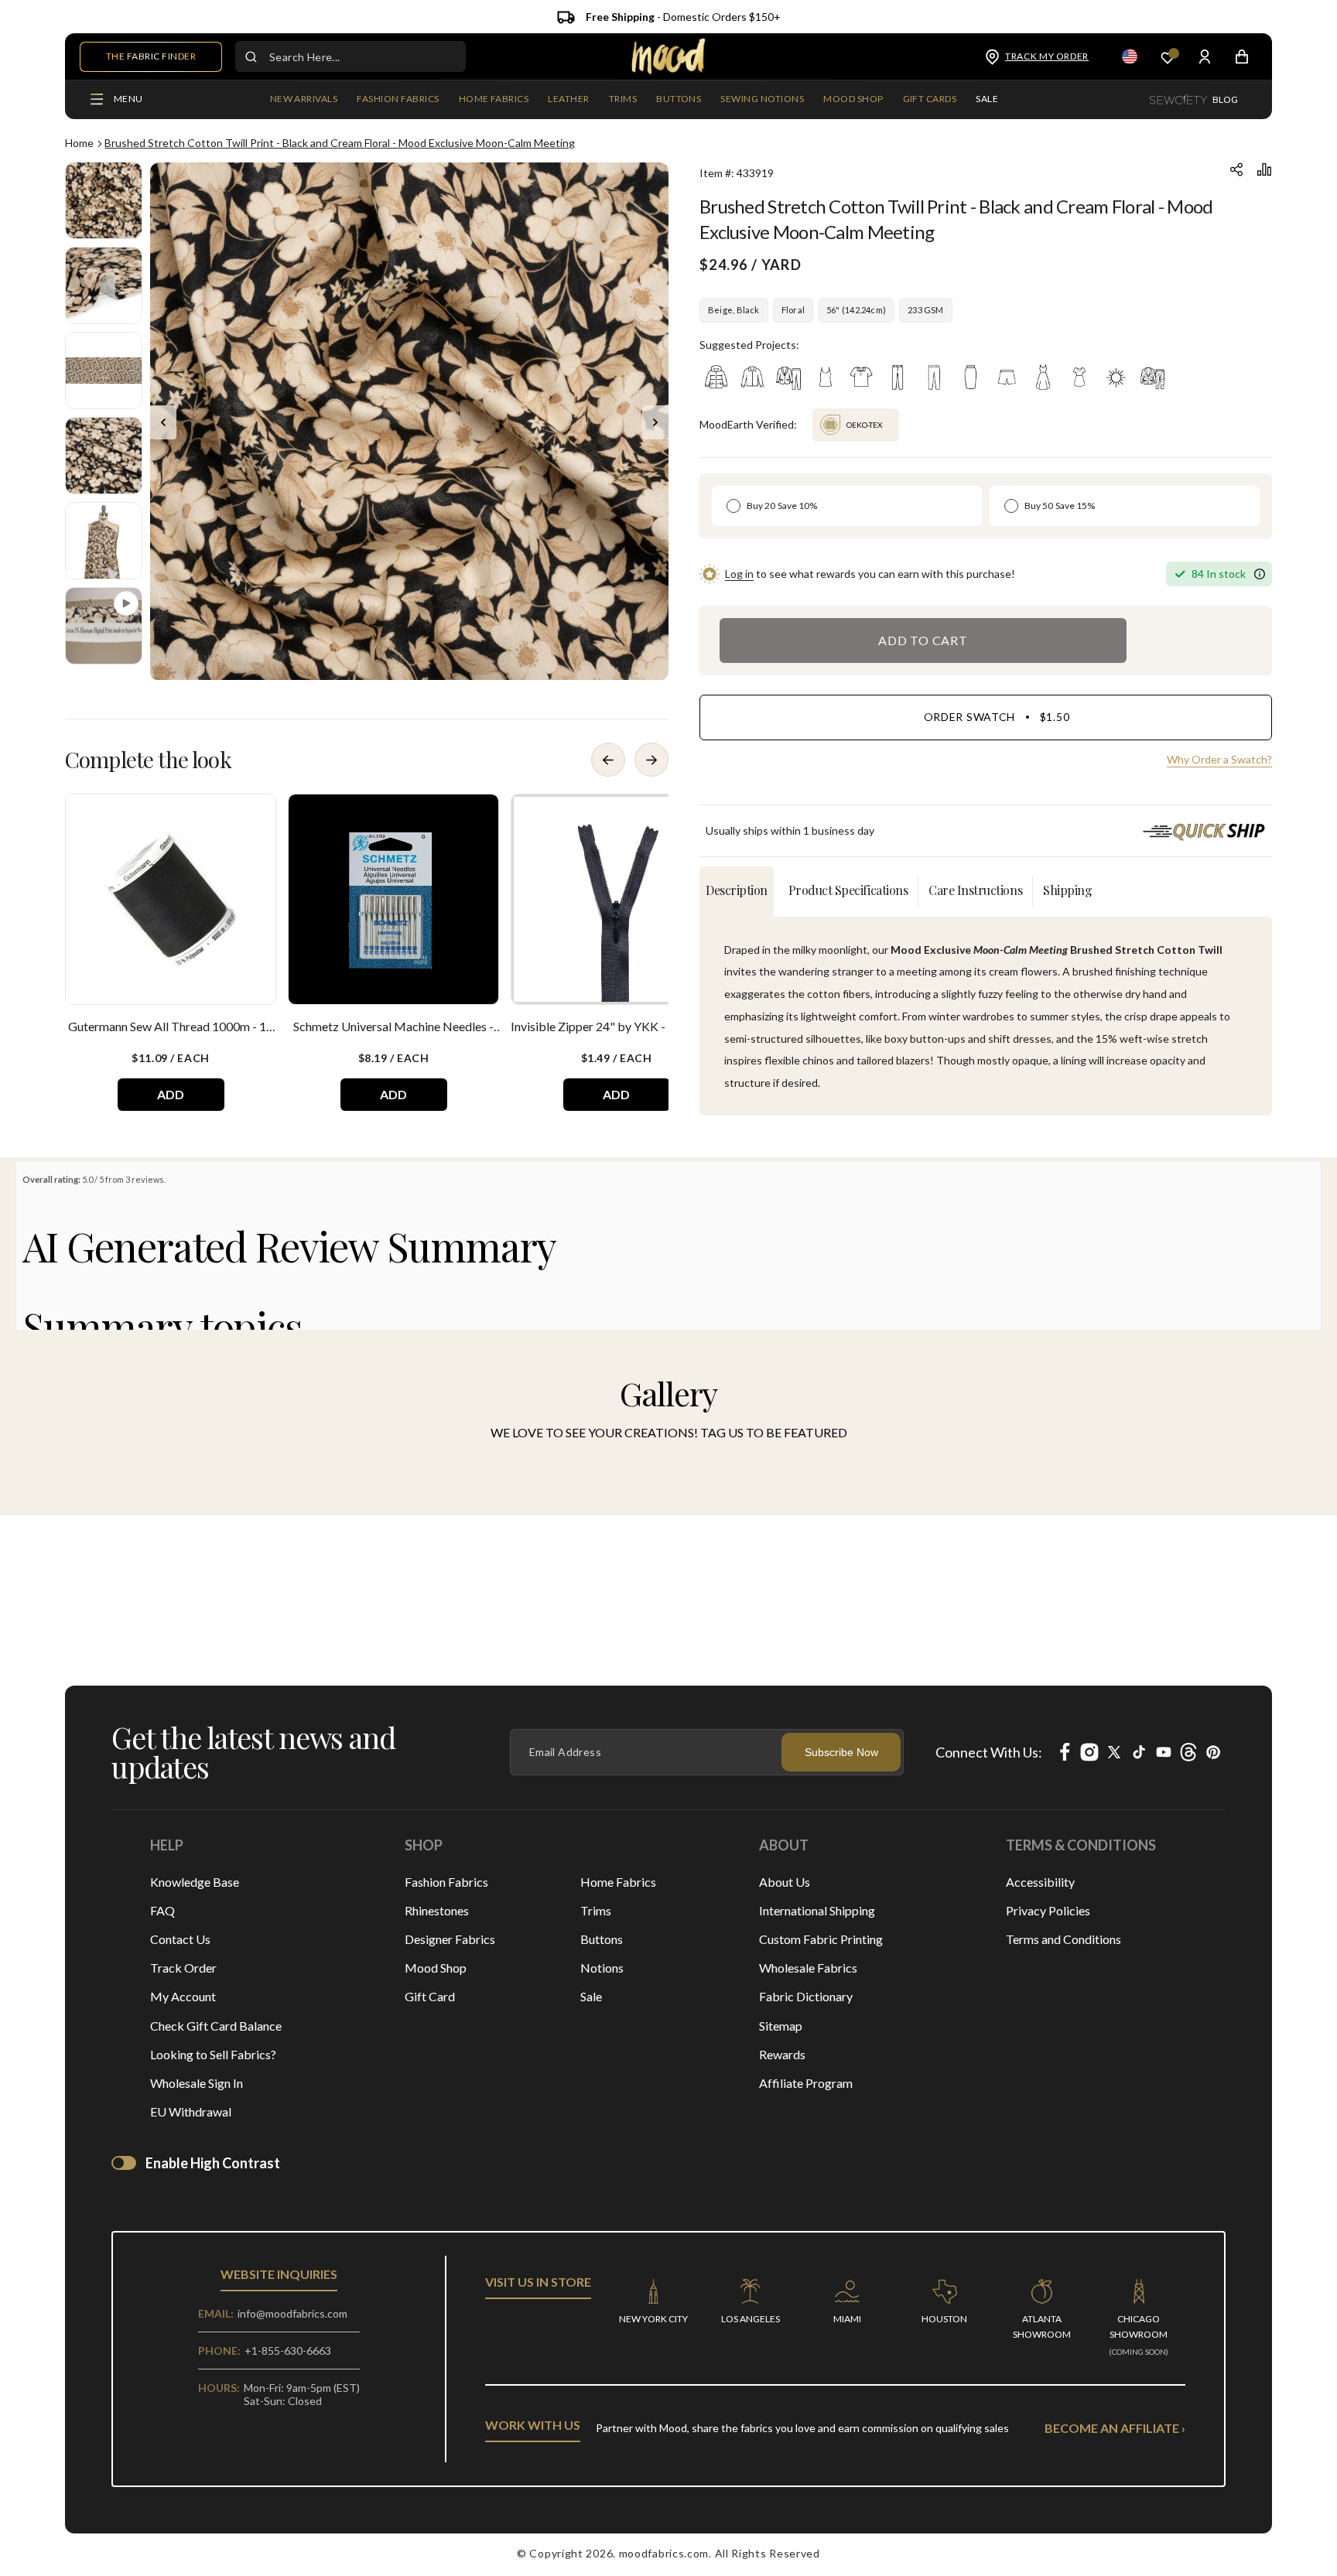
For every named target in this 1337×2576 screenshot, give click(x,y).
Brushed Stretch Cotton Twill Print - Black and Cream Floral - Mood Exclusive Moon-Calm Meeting (340, 143)
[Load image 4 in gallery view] (104, 456)
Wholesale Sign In (197, 2083)
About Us (785, 1882)
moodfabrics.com (664, 2553)
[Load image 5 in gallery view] (104, 541)
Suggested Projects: (749, 345)
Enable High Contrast (213, 2163)
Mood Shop (436, 1968)
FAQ (162, 1910)
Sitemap (781, 2026)
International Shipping (817, 1910)
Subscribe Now (841, 1752)
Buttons (602, 1939)
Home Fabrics (618, 1882)
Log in (739, 574)
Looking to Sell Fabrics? (213, 2054)
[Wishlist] (1168, 57)
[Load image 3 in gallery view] (104, 371)
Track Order (183, 1968)
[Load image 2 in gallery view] (104, 285)
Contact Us (180, 1939)
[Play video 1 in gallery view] (104, 626)
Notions (602, 1968)
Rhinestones (437, 1910)
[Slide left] (163, 422)
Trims (596, 1910)
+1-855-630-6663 (288, 2351)
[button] (398, 100)
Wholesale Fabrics (808, 1968)
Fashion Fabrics (446, 1882)
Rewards (782, 2054)
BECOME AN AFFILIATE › (1115, 2428)
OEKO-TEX (847, 419)
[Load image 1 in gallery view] (104, 200)
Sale (591, 1996)
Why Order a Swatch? (1219, 759)
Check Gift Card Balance (216, 2026)
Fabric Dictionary (806, 1996)
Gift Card (430, 1996)
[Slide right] (655, 422)
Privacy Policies (1048, 1910)
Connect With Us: (989, 1752)
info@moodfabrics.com (292, 2313)
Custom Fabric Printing (821, 1939)
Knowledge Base (195, 1882)
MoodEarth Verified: (748, 424)
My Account (183, 1996)
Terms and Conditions (1063, 1939)
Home (79, 143)
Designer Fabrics (450, 1939)
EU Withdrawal (191, 2111)
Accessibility (1040, 1882)
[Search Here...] (251, 56)
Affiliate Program (806, 2083)
